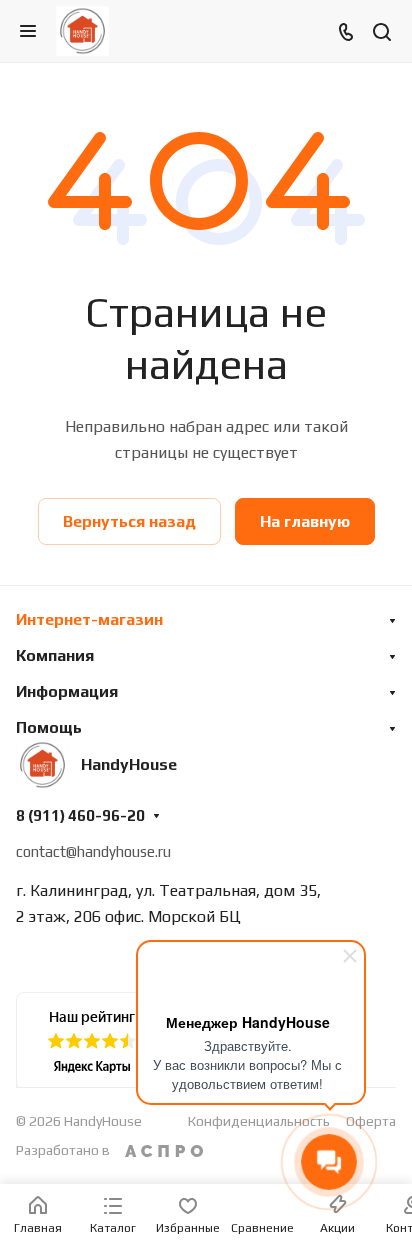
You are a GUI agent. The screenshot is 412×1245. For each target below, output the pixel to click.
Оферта (371, 1121)
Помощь (49, 727)
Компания (55, 655)
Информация (67, 691)
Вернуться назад (129, 521)
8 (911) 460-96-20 (80, 815)
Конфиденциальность (259, 1121)
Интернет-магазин (89, 619)
